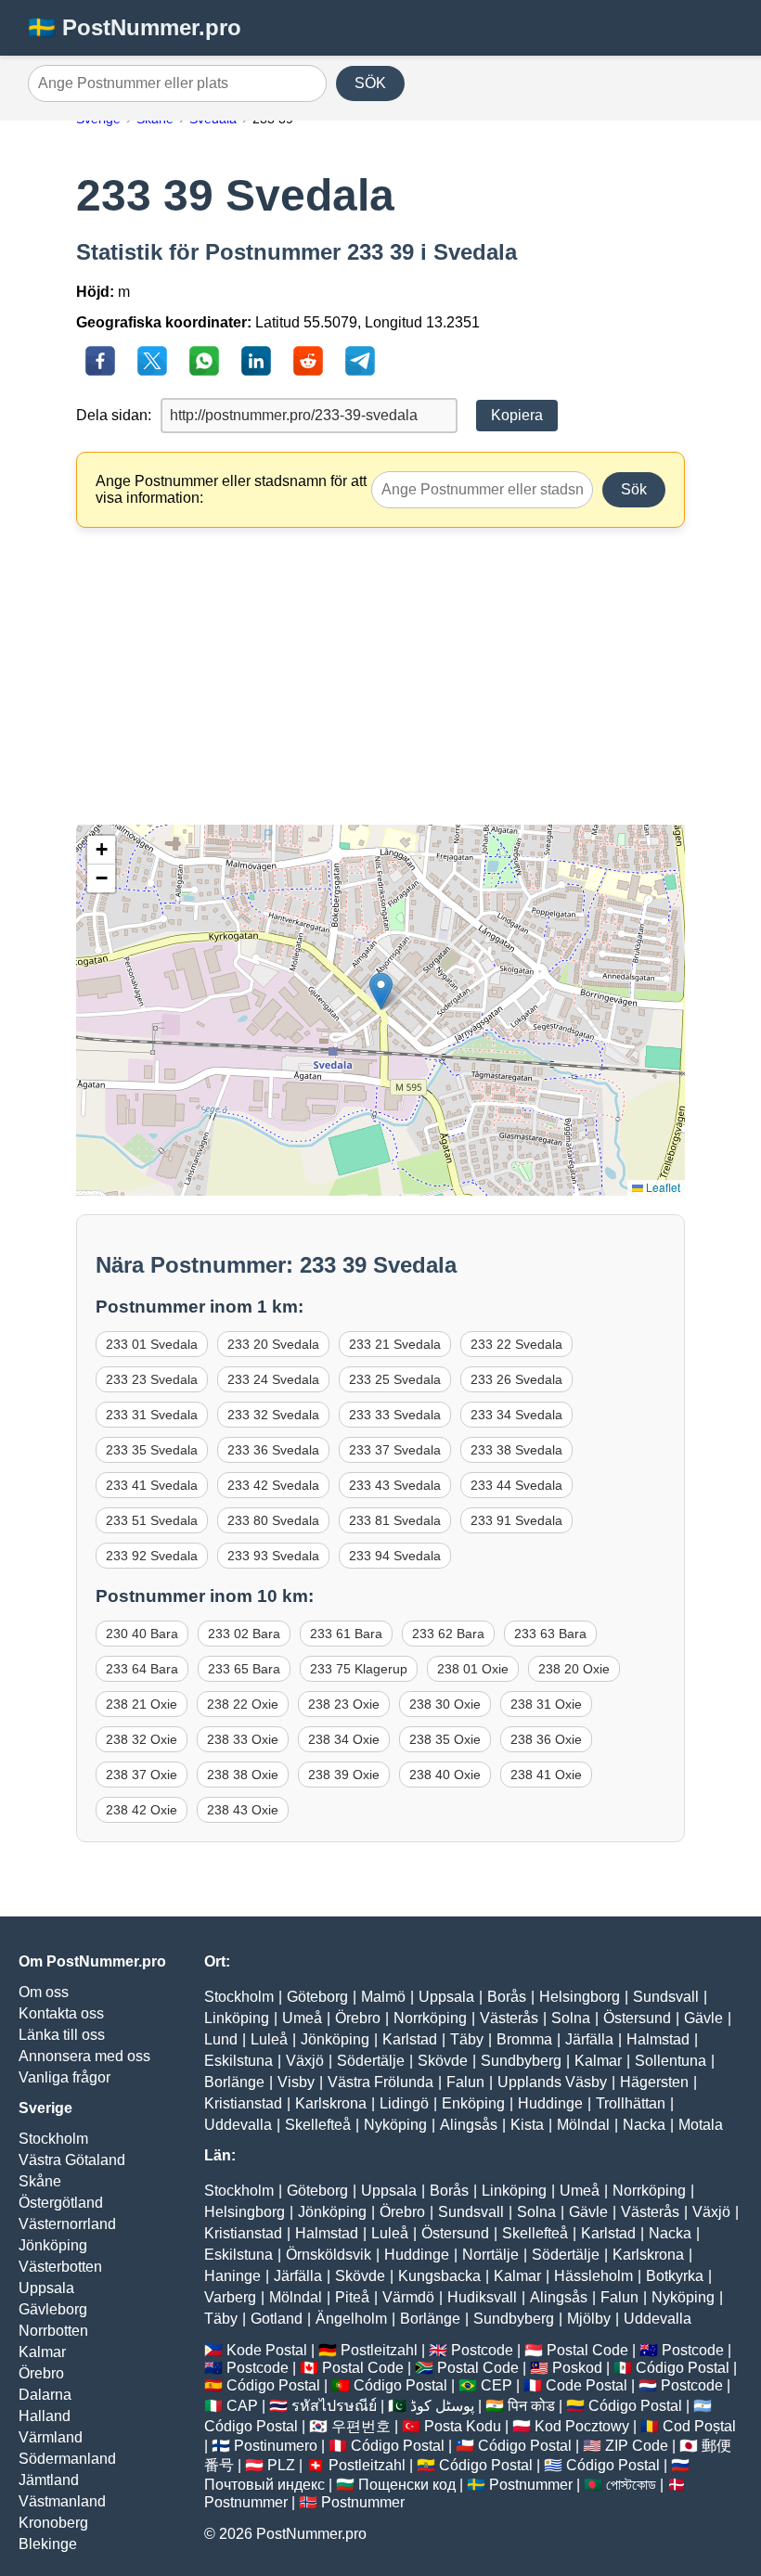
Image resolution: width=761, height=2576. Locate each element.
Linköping (237, 2018)
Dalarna (45, 2395)
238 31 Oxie (546, 1704)
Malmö (383, 1997)
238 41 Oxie (546, 1775)
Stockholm (53, 2139)
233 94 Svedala (395, 1556)
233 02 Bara (244, 1634)
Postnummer (531, 2485)
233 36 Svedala (273, 1450)
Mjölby (589, 2319)
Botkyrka (675, 2276)
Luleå (269, 2039)
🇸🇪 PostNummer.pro (135, 27)
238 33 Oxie (243, 1739)
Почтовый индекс (264, 2485)
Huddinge (550, 2103)
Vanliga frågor (64, 2077)
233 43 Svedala (395, 1485)
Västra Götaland (72, 2160)
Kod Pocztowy (582, 2426)
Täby (467, 2039)
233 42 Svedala (273, 1485)
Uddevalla (238, 2125)
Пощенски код (407, 2485)
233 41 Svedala (152, 1485)
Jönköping (53, 2245)
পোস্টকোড (631, 2485)
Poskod (577, 2368)
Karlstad (410, 2039)
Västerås (509, 2018)
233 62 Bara (448, 1634)
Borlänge (234, 2082)
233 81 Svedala (395, 1520)
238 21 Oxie (142, 1704)
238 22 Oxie (243, 1704)
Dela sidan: (114, 415)
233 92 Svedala (152, 1556)
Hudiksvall (482, 2297)
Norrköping (430, 2018)
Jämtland (49, 2480)
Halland (45, 2416)
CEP (497, 2385)
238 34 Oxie (344, 1739)
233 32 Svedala (273, 1415)
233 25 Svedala (395, 1379)
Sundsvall (666, 1997)
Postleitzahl (379, 2350)
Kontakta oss (61, 2013)
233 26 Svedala (516, 1379)
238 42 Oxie (142, 1810)
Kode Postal (267, 2350)
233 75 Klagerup (359, 1669)
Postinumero (276, 2446)
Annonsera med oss (84, 2056)
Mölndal (583, 2125)
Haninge (232, 2276)
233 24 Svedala (273, 1379)
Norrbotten (53, 2331)
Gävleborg (53, 2309)
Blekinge (48, 2544)
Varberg (230, 2297)
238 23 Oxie (344, 1704)
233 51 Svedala (152, 1520)
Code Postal (587, 2385)
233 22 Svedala (516, 1344)
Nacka (644, 2125)
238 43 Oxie (243, 1810)
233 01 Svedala (152, 1344)
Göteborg (317, 1997)
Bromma (524, 2039)
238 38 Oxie (243, 1775)
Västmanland (62, 2501)
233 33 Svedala (395, 1415)
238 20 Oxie (574, 1669)
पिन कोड (531, 2406)
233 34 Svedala (516, 1415)
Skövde (443, 2061)
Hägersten (654, 2082)
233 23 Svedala (152, 1379)
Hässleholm (593, 2276)
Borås (507, 1997)
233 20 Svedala (273, 1344)
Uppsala (46, 2288)
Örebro (41, 2373)
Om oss (44, 1992)
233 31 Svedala (152, 1415)
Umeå (302, 2018)
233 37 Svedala (395, 1450)
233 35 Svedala (152, 1450)
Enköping (473, 2103)
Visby (296, 2082)
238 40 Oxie (445, 1775)
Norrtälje (490, 2255)
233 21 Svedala (395, 1344)
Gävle (703, 2018)
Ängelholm (351, 2319)
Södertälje (371, 2061)
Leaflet (662, 1187)
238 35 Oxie (445, 1739)
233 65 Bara (244, 1669)
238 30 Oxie (445, 1704)
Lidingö (404, 2103)
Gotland (277, 2319)
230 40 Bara (142, 1634)
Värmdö (408, 2297)
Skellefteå (318, 2125)
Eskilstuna (239, 2061)
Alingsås (469, 2125)
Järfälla (589, 2039)
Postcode (482, 2350)
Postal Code (587, 2350)
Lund (221, 2039)
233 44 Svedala (516, 1485)
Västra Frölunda (380, 2082)
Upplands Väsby (552, 2082)
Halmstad (658, 2039)
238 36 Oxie (546, 1739)
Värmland (51, 2437)
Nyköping (395, 2125)
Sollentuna (671, 2061)
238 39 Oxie (344, 1775)
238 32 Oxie (142, 1739)
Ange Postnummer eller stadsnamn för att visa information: (231, 489)
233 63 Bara (550, 1634)
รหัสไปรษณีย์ (334, 2406)
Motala (701, 2125)
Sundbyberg (521, 2061)
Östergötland (61, 2203)
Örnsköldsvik (329, 2255)
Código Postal (683, 2368)
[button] (381, 991)
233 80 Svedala (273, 1520)
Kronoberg (53, 2523)
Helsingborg (580, 1997)
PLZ (281, 2465)
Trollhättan (631, 2103)
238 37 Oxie (142, 1775)
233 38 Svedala (516, 1450)
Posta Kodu (463, 2426)
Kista (527, 2125)
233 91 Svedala (516, 1520)
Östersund (637, 2018)
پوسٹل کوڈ (442, 2406)
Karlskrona (331, 2103)
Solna (571, 2018)
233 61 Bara (346, 1634)
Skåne (40, 2181)
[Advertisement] (380, 676)
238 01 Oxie (473, 1669)
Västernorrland (67, 2224)
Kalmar (42, 2352)
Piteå (352, 2297)
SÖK (370, 83)
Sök (634, 489)
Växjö (305, 2061)
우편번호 (361, 2426)
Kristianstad (243, 2103)
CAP (242, 2406)
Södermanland (67, 2459)
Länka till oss (62, 2035)
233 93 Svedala (273, 1556)
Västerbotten (60, 2267)
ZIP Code (637, 2446)
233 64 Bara (142, 1669)
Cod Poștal (699, 2426)
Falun (465, 2082)
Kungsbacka (439, 2276)
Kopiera (517, 415)
